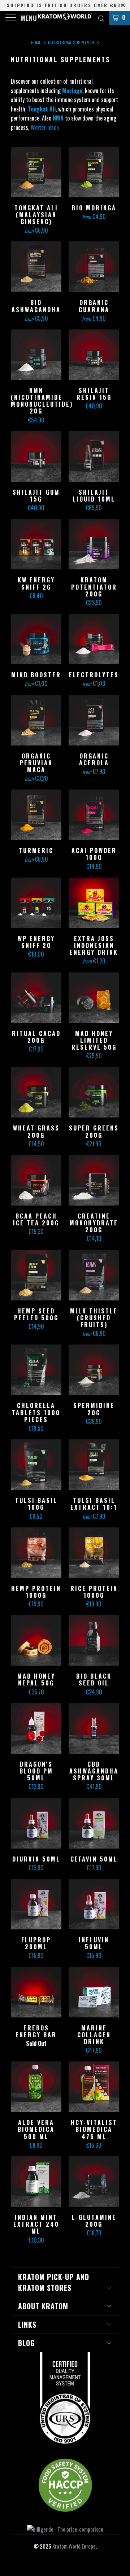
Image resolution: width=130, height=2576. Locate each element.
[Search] (101, 18)
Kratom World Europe (74, 2546)
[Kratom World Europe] (65, 18)
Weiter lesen (45, 127)
